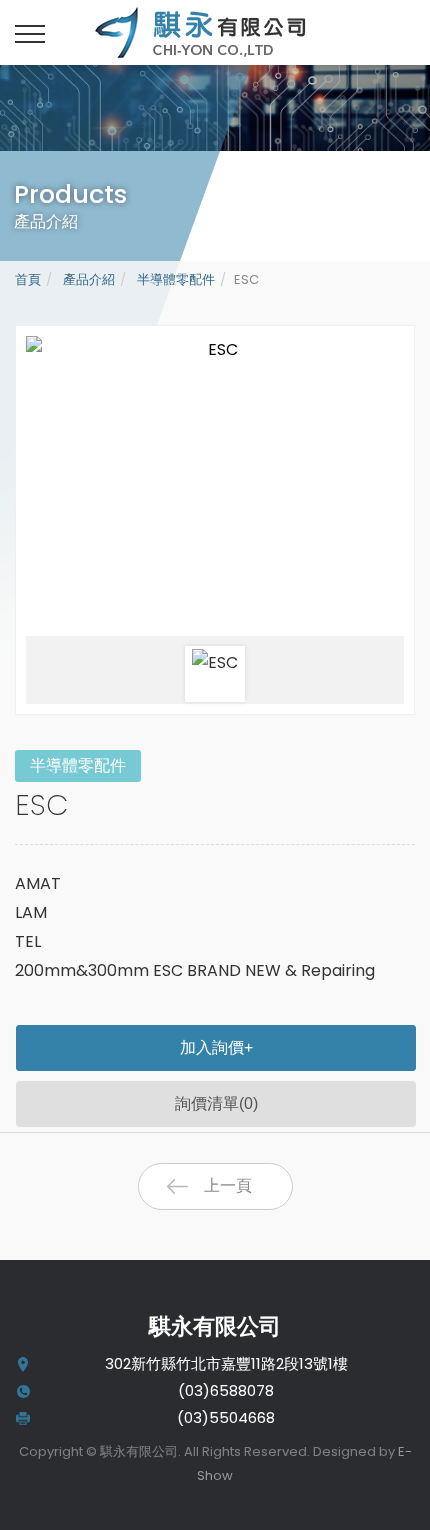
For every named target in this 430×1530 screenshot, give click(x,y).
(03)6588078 (226, 1390)
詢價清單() (216, 1103)
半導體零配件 (174, 279)
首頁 (28, 279)
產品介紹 (87, 279)
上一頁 (228, 1185)
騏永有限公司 (225, 32)
